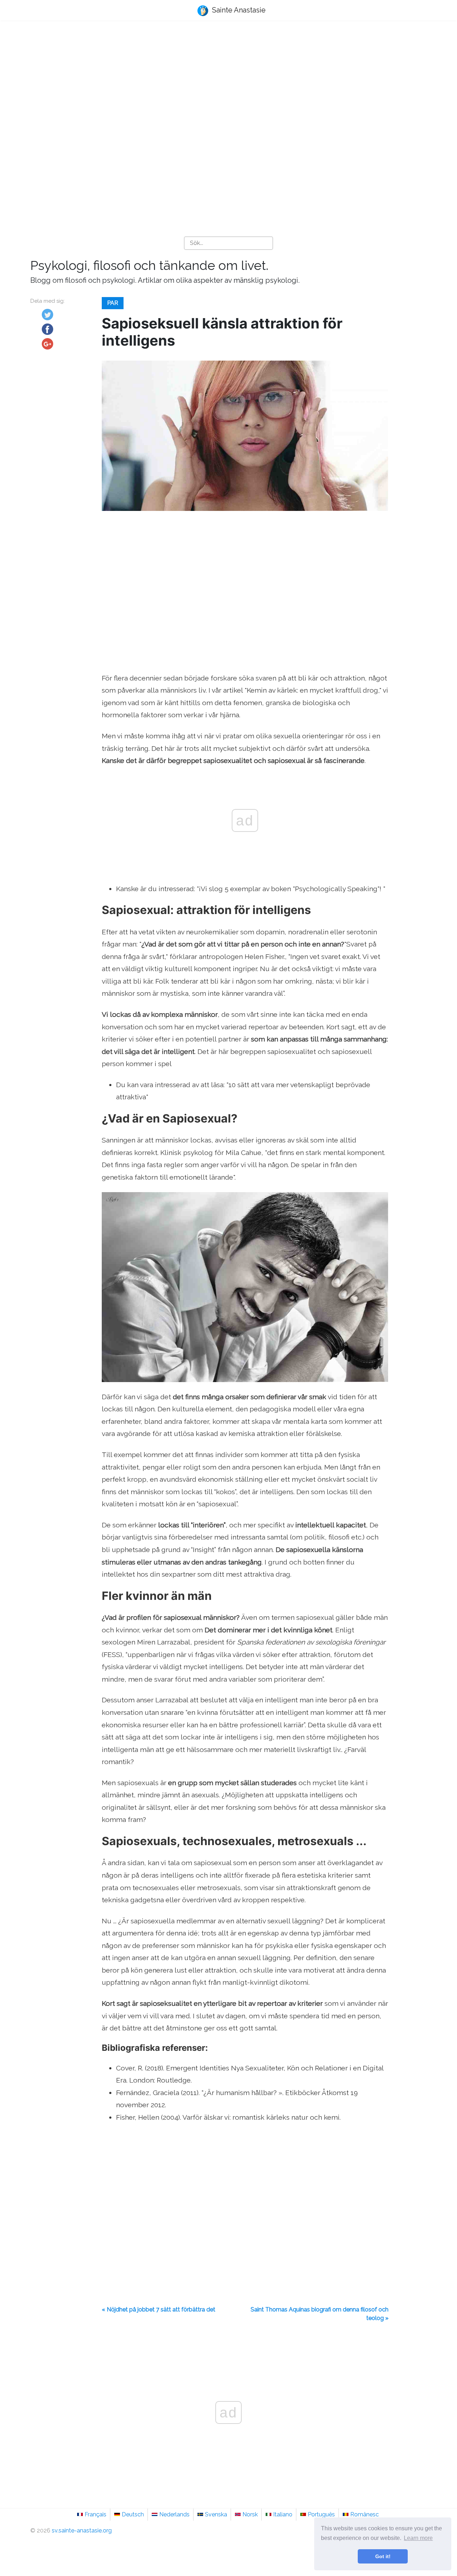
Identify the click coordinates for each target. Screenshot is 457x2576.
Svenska (216, 2514)
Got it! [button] (383, 2556)
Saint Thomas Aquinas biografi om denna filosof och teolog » (320, 2314)
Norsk (250, 2514)
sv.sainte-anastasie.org (82, 2530)
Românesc (365, 2514)
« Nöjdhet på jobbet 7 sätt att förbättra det (159, 2309)
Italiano (283, 2514)
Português (321, 2514)
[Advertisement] (228, 82)
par (113, 303)
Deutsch (133, 2514)
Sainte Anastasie (238, 10)
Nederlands (174, 2514)
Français (96, 2514)
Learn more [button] (418, 2538)
